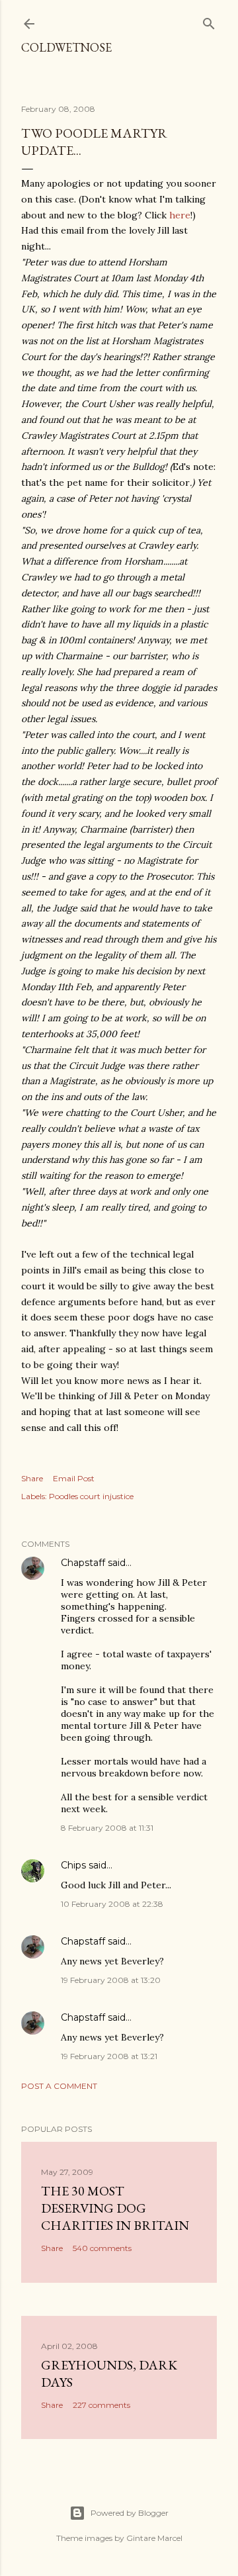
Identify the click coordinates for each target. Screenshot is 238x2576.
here (180, 215)
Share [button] (32, 1478)
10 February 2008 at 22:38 (112, 1904)
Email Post (74, 1478)
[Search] (209, 21)
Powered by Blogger (130, 2513)
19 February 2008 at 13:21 (109, 2056)
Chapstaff (83, 1563)
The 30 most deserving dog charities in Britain (115, 2208)
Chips (73, 1865)
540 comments (102, 2248)
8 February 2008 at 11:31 (107, 1828)
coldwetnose (66, 47)
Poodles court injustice (91, 1496)
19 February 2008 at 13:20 (111, 1980)
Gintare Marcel (154, 2538)
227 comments (101, 2405)
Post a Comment (59, 2086)
